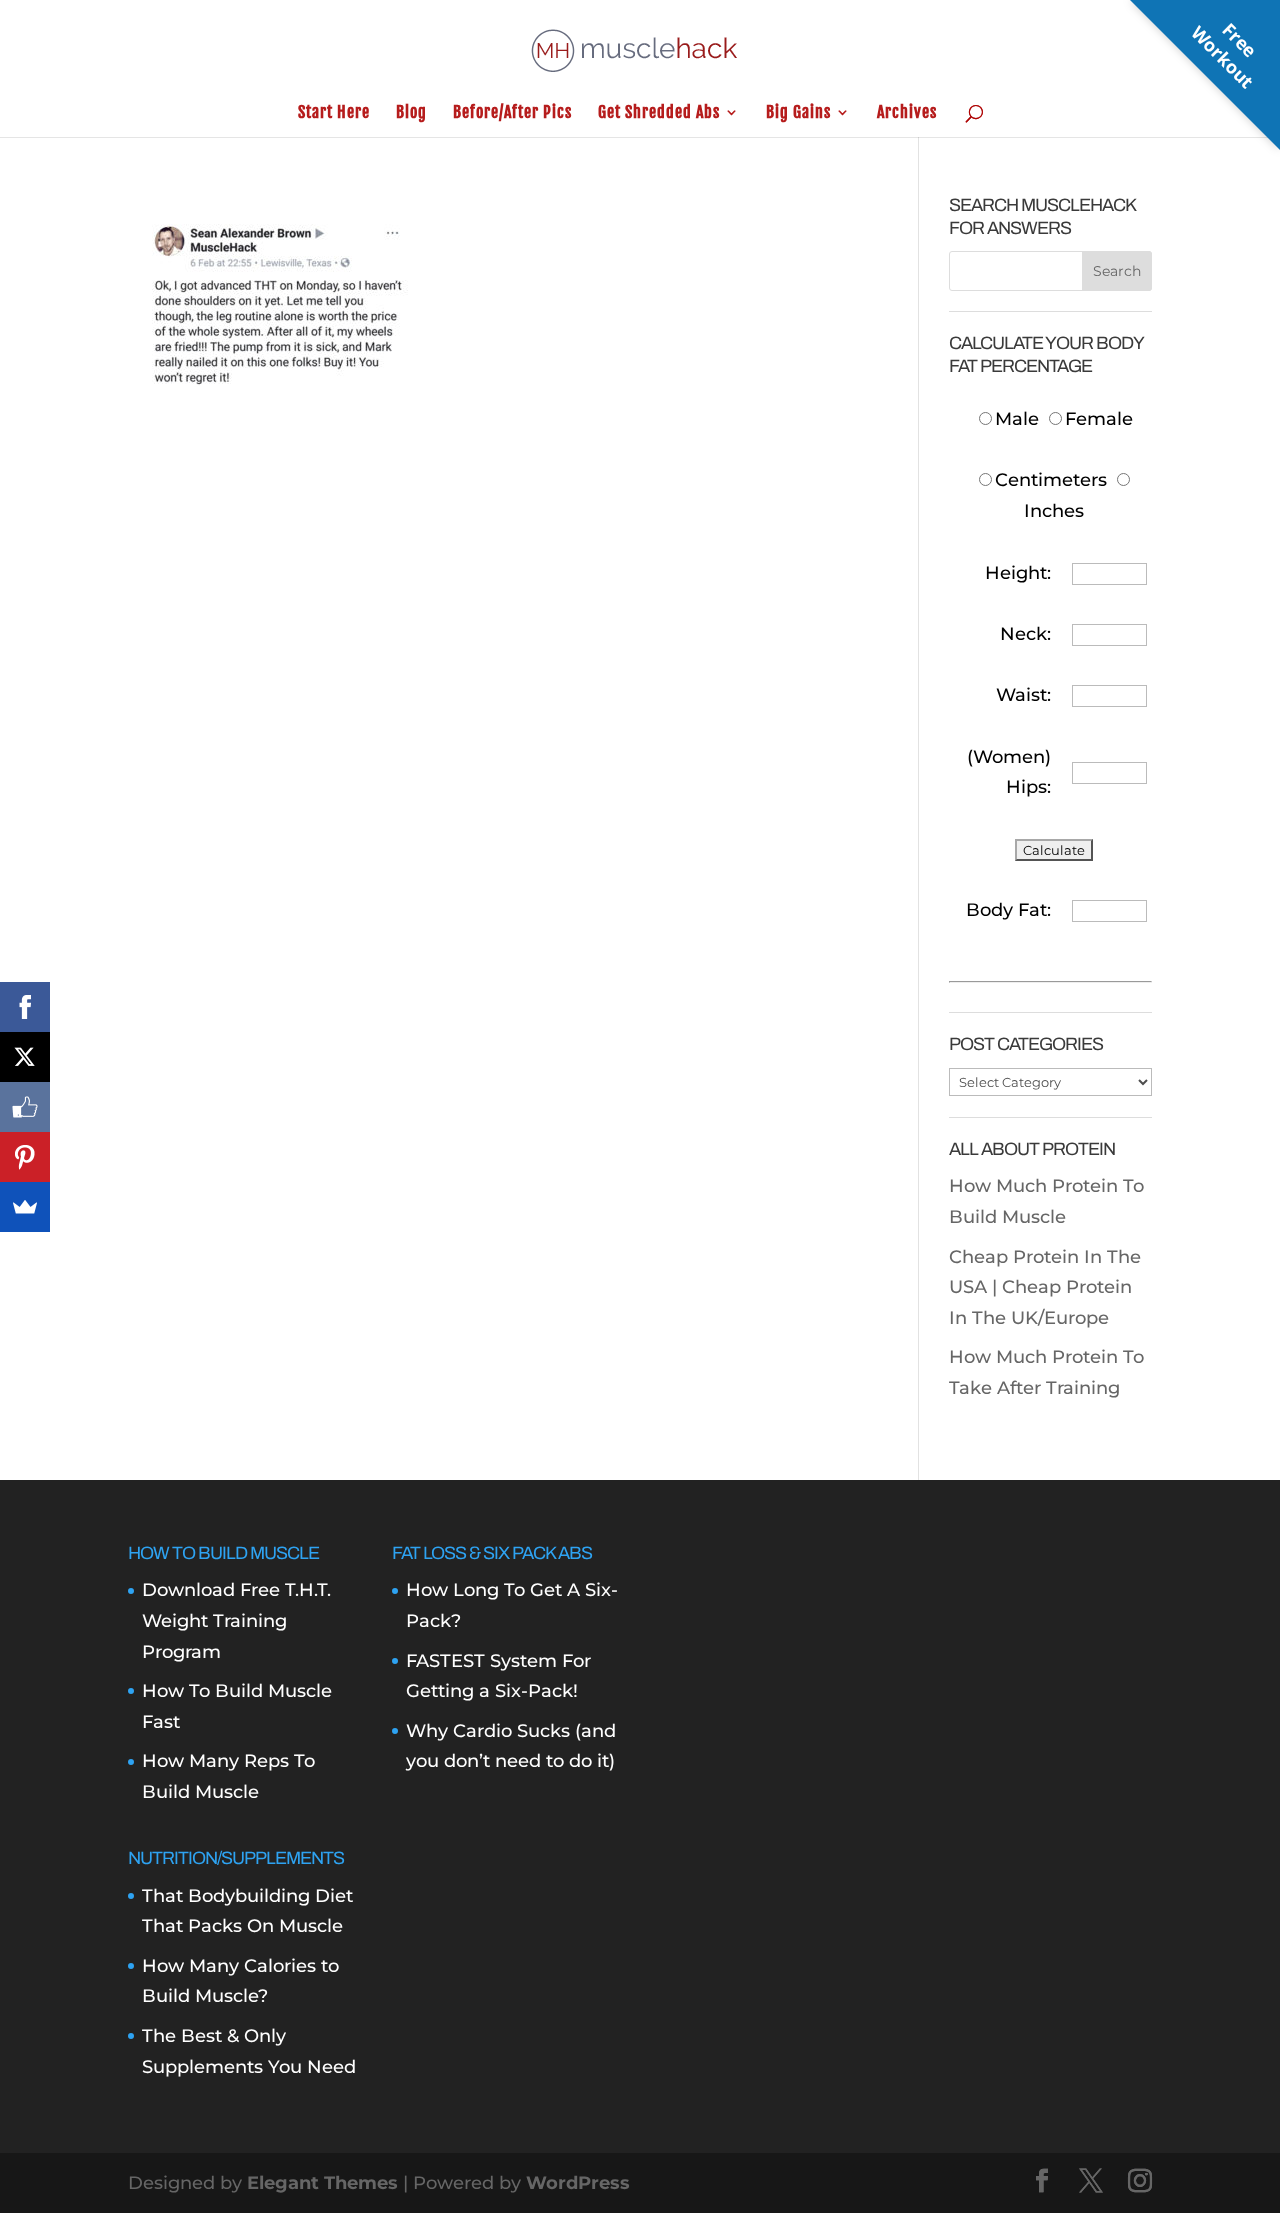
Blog (411, 113)
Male (1019, 419)
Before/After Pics (512, 113)
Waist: (1023, 695)
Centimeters (1051, 480)
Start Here (334, 113)
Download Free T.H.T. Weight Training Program (236, 1620)
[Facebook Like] (25, 1107)
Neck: (1025, 634)
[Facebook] (25, 1007)
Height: (1018, 573)
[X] (25, 1057)
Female (1099, 419)
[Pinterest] (25, 1157)
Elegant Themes (322, 2183)
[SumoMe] (25, 1207)
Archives (907, 113)
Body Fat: (1008, 910)
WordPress (578, 2183)
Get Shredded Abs (659, 113)
